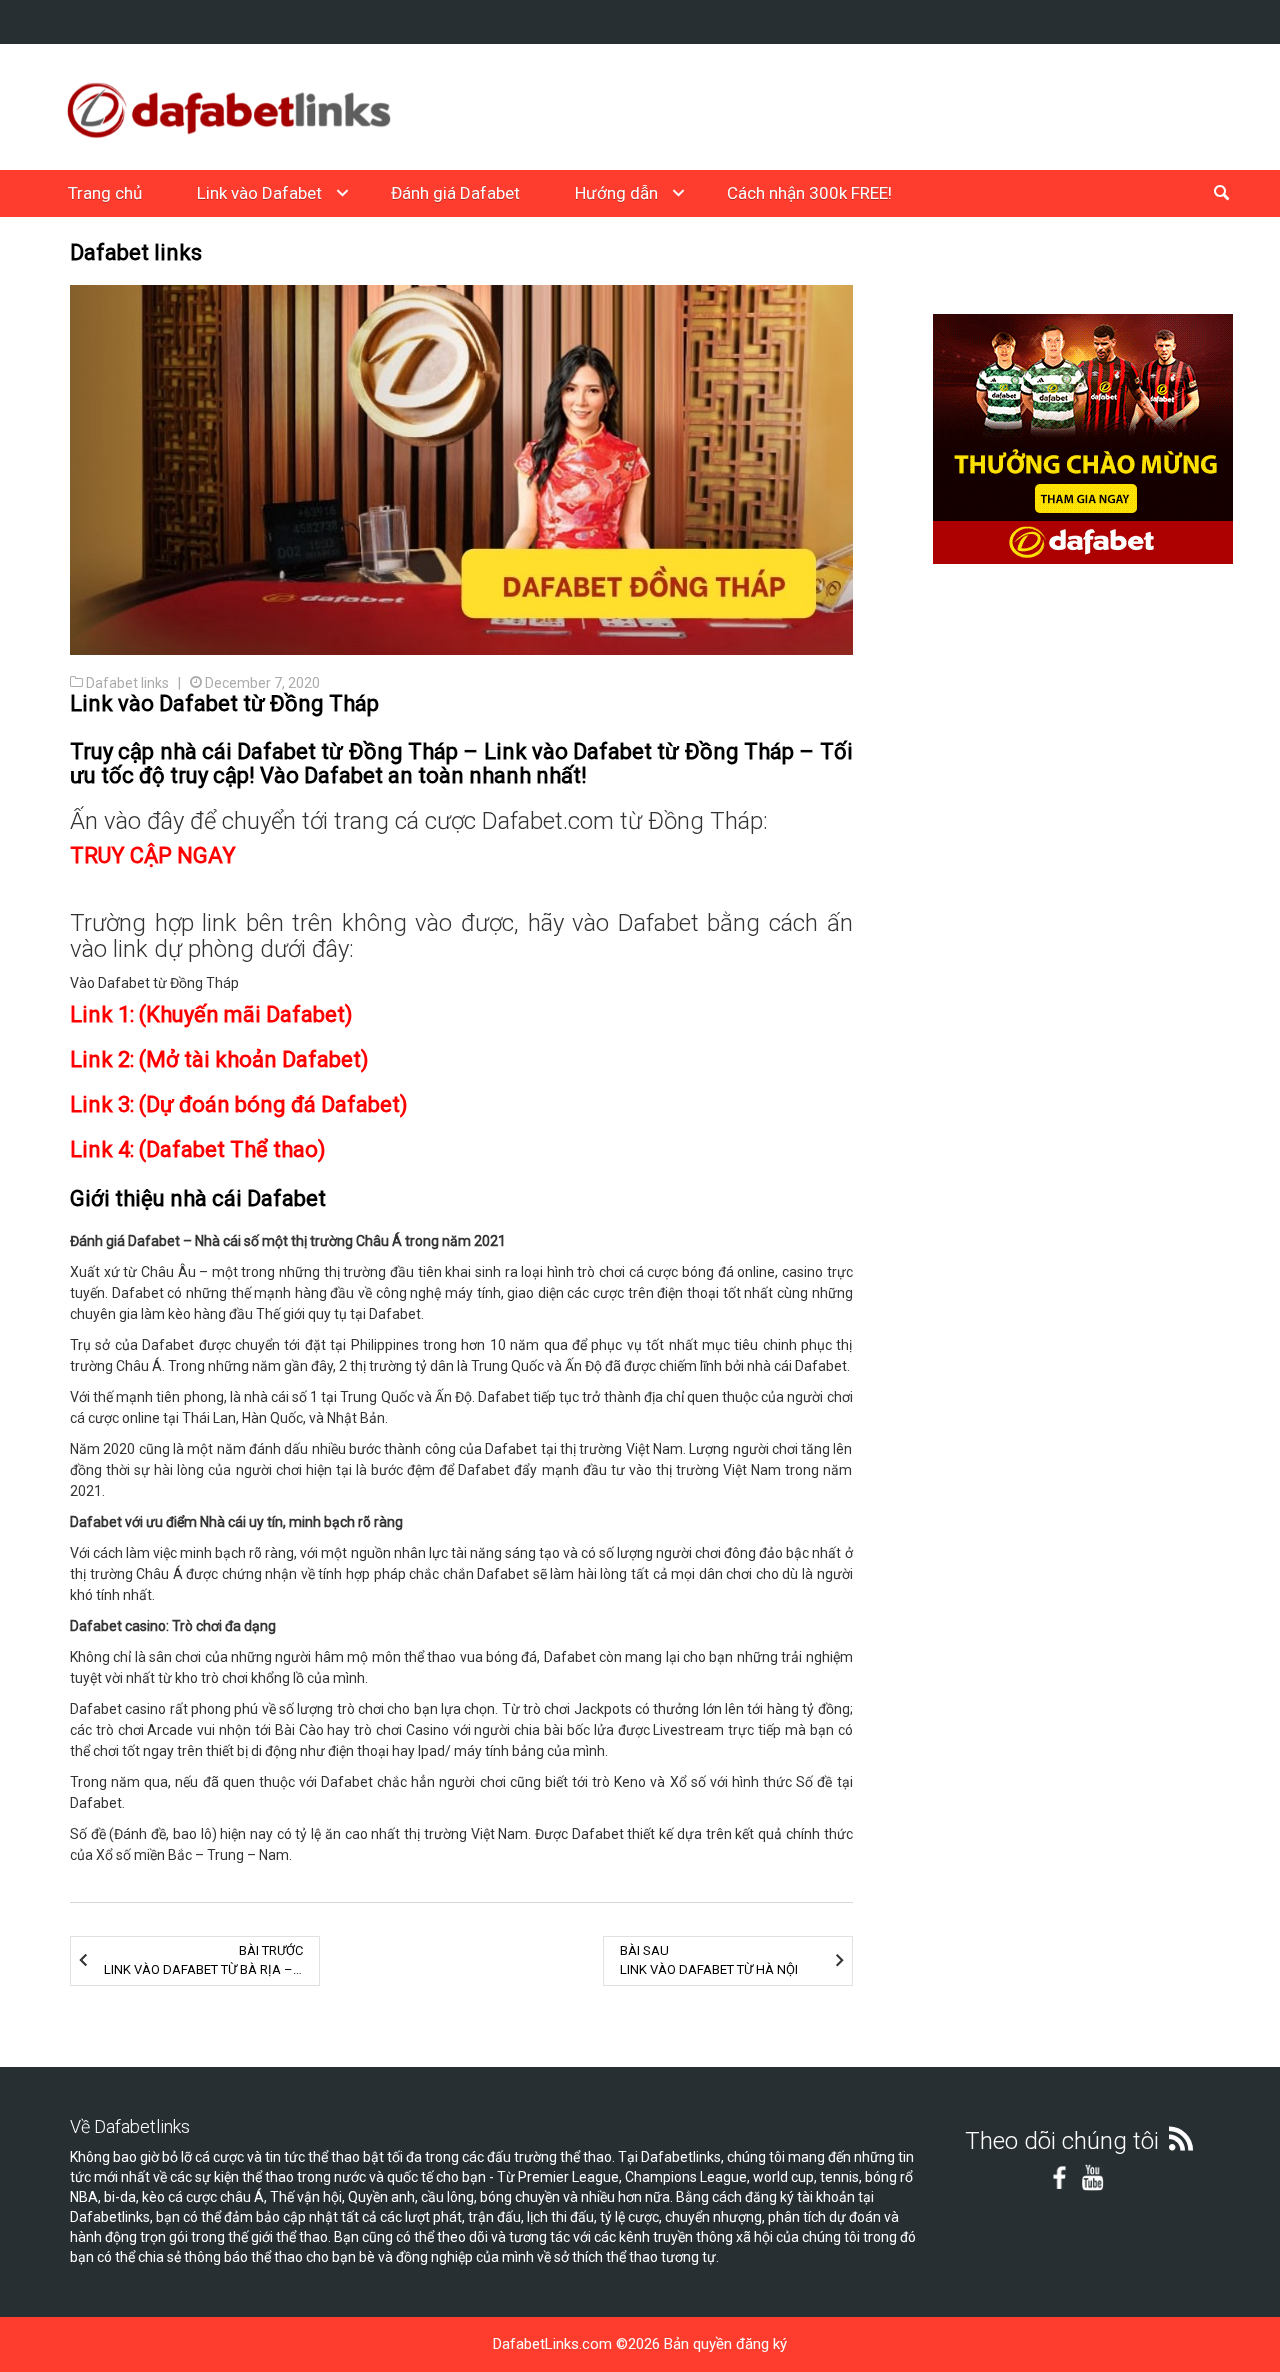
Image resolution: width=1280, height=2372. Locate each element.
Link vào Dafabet (259, 193)
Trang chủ (105, 193)
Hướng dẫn (616, 193)
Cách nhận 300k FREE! (809, 193)
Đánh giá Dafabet (455, 193)
